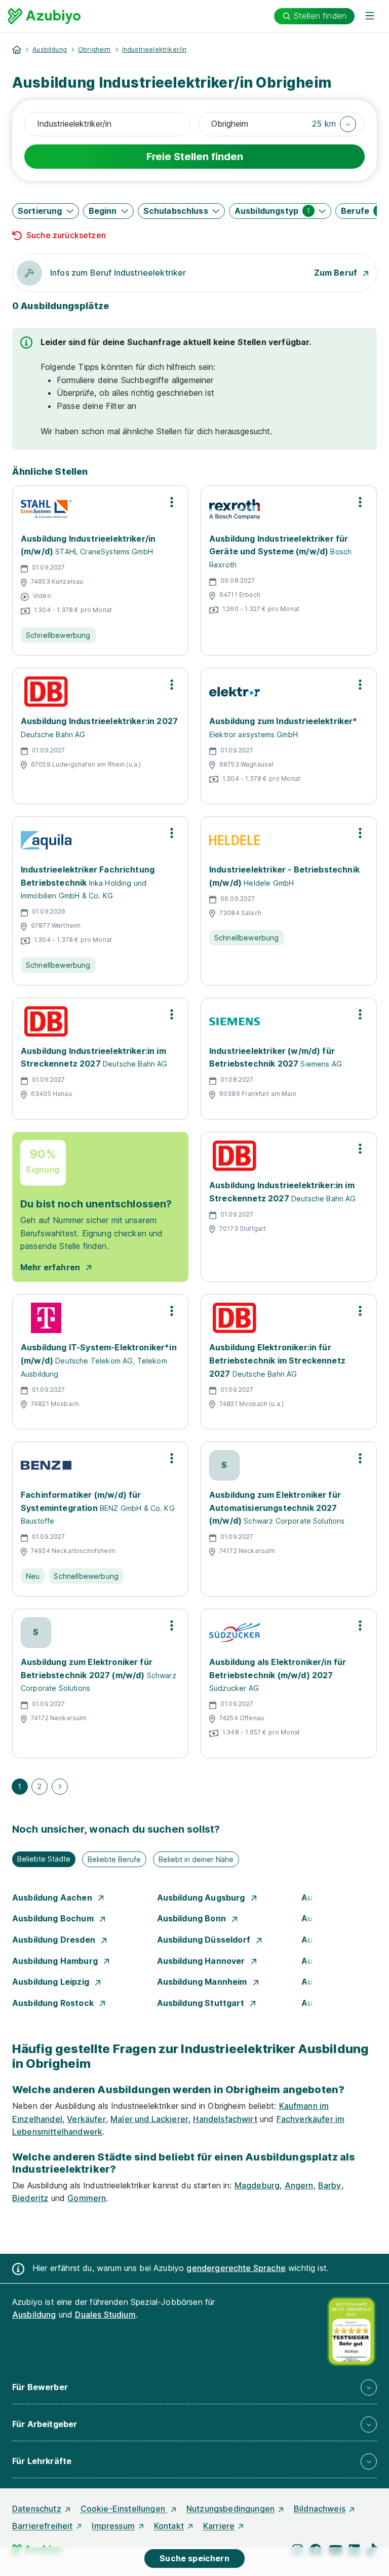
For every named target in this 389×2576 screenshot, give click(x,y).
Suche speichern (194, 2558)
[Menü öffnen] (370, 16)
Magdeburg (257, 2185)
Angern (299, 2185)
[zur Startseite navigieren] (17, 50)
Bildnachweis (320, 2509)
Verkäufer (86, 2119)
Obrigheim (94, 49)
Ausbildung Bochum (54, 1918)
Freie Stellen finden (195, 157)
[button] (334, 124)
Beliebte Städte (44, 1859)
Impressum (113, 2526)
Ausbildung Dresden (55, 1940)
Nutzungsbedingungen (230, 2509)
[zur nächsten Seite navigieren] (60, 1787)
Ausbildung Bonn (193, 1918)
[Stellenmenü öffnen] (172, 502)
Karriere (219, 2526)
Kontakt (169, 2526)
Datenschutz (37, 2509)
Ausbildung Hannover (202, 1961)
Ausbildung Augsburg (202, 1898)
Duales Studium (105, 2315)
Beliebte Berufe (114, 1859)
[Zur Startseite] (44, 16)
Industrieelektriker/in (154, 49)
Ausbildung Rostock (54, 2003)
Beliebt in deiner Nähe (196, 1859)
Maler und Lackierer (149, 2119)
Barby (330, 2185)
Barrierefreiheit (43, 2526)
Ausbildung (50, 49)
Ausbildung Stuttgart (202, 2003)
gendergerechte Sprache (236, 2268)
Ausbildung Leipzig (52, 1982)
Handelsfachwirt (225, 2119)
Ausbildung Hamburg (56, 1961)
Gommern (87, 2198)
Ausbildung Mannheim (203, 1982)
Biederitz (30, 2198)
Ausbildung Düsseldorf (205, 1940)
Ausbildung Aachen (53, 1898)
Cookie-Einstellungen (124, 2509)
